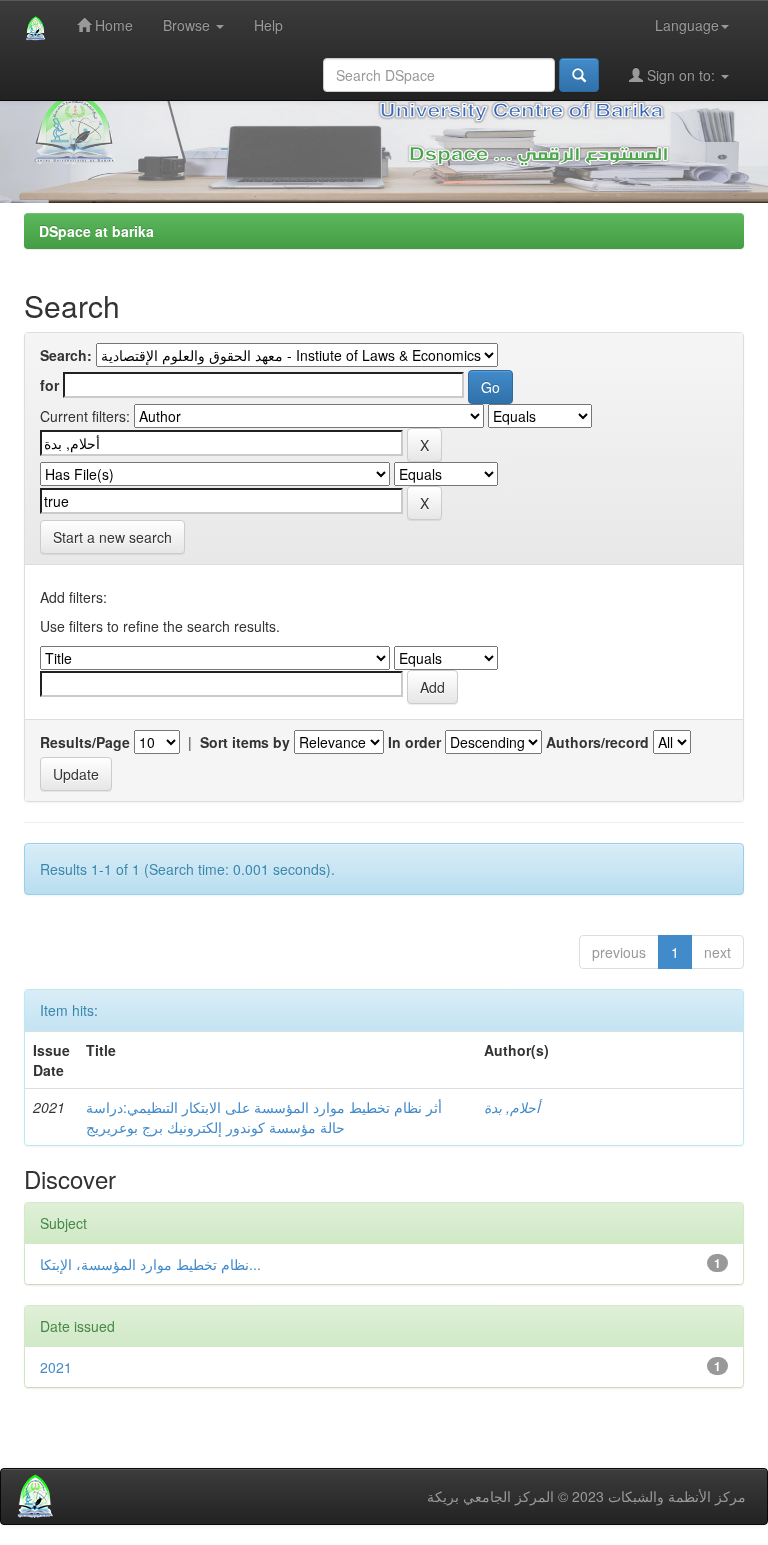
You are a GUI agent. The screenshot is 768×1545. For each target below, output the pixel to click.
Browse (188, 25)
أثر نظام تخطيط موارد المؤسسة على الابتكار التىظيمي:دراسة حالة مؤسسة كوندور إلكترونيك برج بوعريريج (264, 1117)
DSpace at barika (96, 231)
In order (414, 742)
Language (687, 25)
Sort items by (245, 742)
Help (268, 25)
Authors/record (597, 742)
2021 (56, 1367)
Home (112, 25)
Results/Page (85, 742)
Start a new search (112, 537)
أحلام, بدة (512, 1107)
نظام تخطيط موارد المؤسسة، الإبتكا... (150, 1264)
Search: (66, 355)
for (49, 385)
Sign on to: (681, 75)
